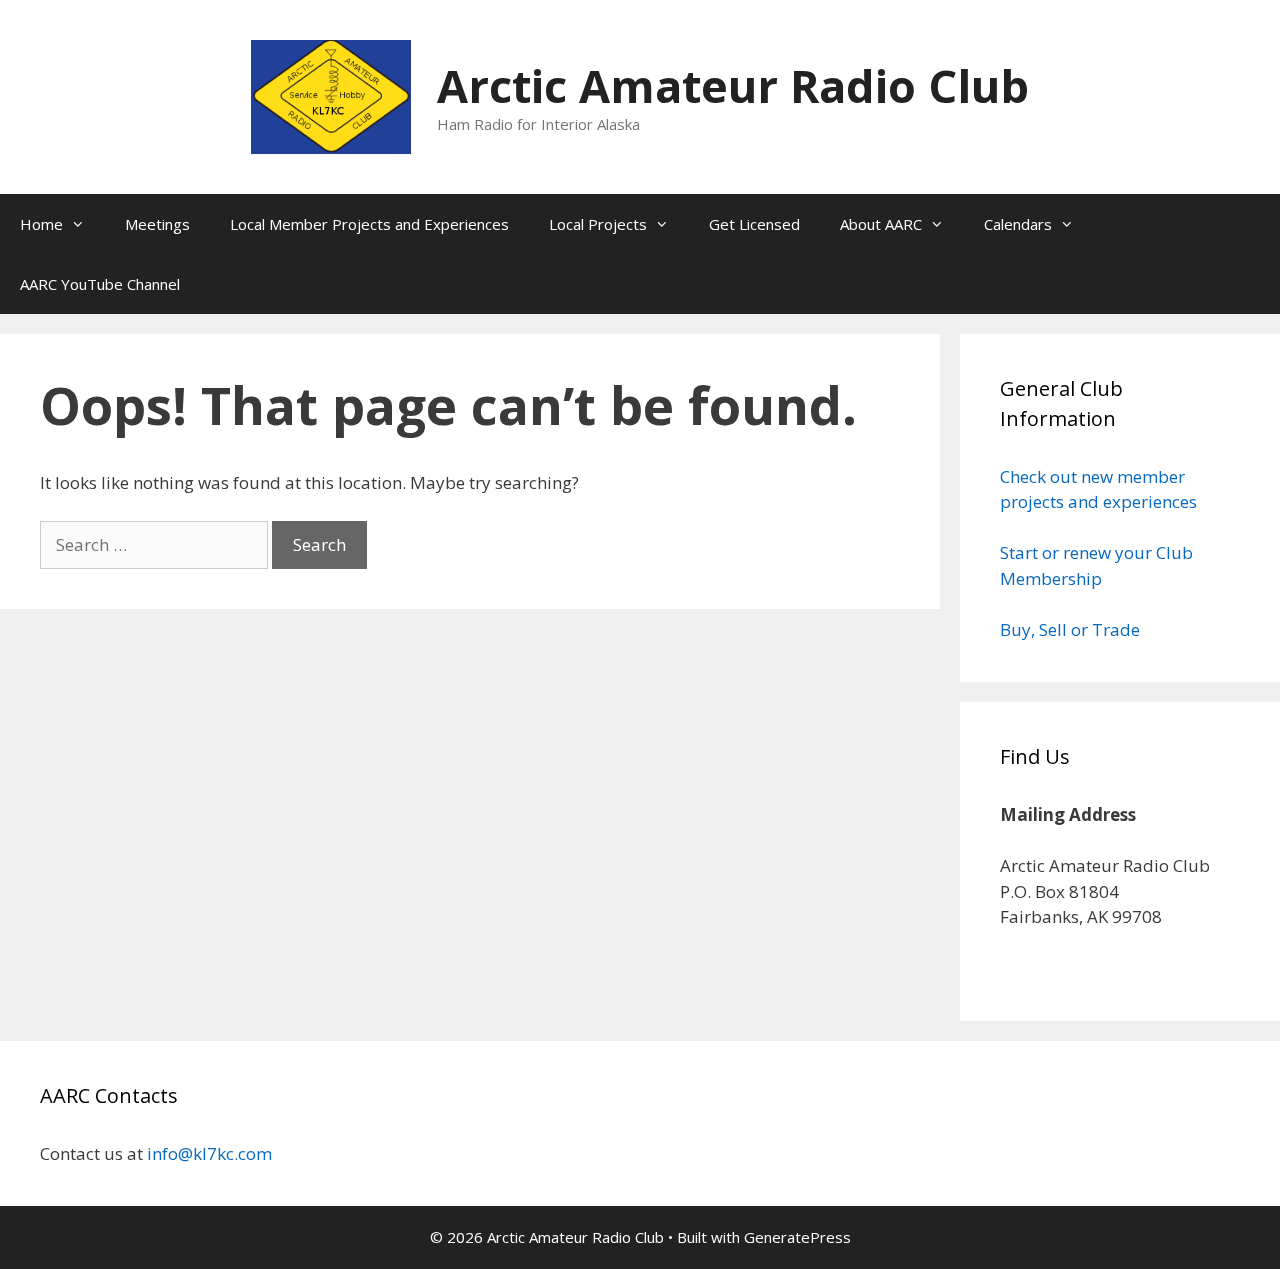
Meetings (157, 224)
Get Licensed (754, 224)
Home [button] (41, 224)
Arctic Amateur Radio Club (733, 85)
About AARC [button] (881, 224)
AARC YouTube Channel (100, 284)
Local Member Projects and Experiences (369, 224)
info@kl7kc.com (209, 1153)
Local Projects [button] (598, 224)
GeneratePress (797, 1237)
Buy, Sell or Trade (1070, 629)
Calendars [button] (1018, 224)
